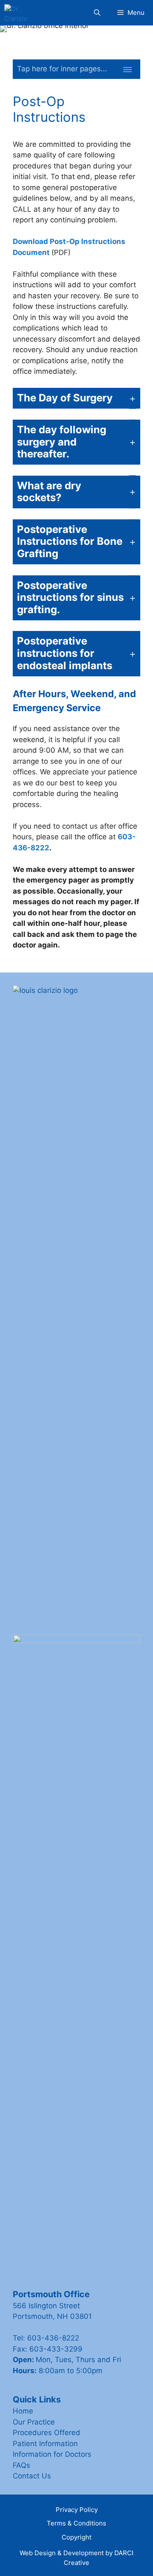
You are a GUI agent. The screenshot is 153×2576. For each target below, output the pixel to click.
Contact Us (32, 2476)
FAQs (21, 2465)
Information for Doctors (52, 2454)
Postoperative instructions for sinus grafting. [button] (70, 598)
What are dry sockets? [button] (49, 492)
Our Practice (34, 2422)
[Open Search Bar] (97, 13)
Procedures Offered (47, 2433)
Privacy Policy (77, 2510)
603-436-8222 (53, 2338)
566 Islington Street (46, 2306)
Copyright (76, 2537)
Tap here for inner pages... (62, 69)
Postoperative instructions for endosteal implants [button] (65, 653)
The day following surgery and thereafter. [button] (62, 442)
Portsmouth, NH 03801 (52, 2316)
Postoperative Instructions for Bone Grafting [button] (70, 542)
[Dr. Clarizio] (16, 13)
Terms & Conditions (76, 2523)
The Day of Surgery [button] (65, 398)
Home (23, 2411)
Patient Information (45, 2444)
